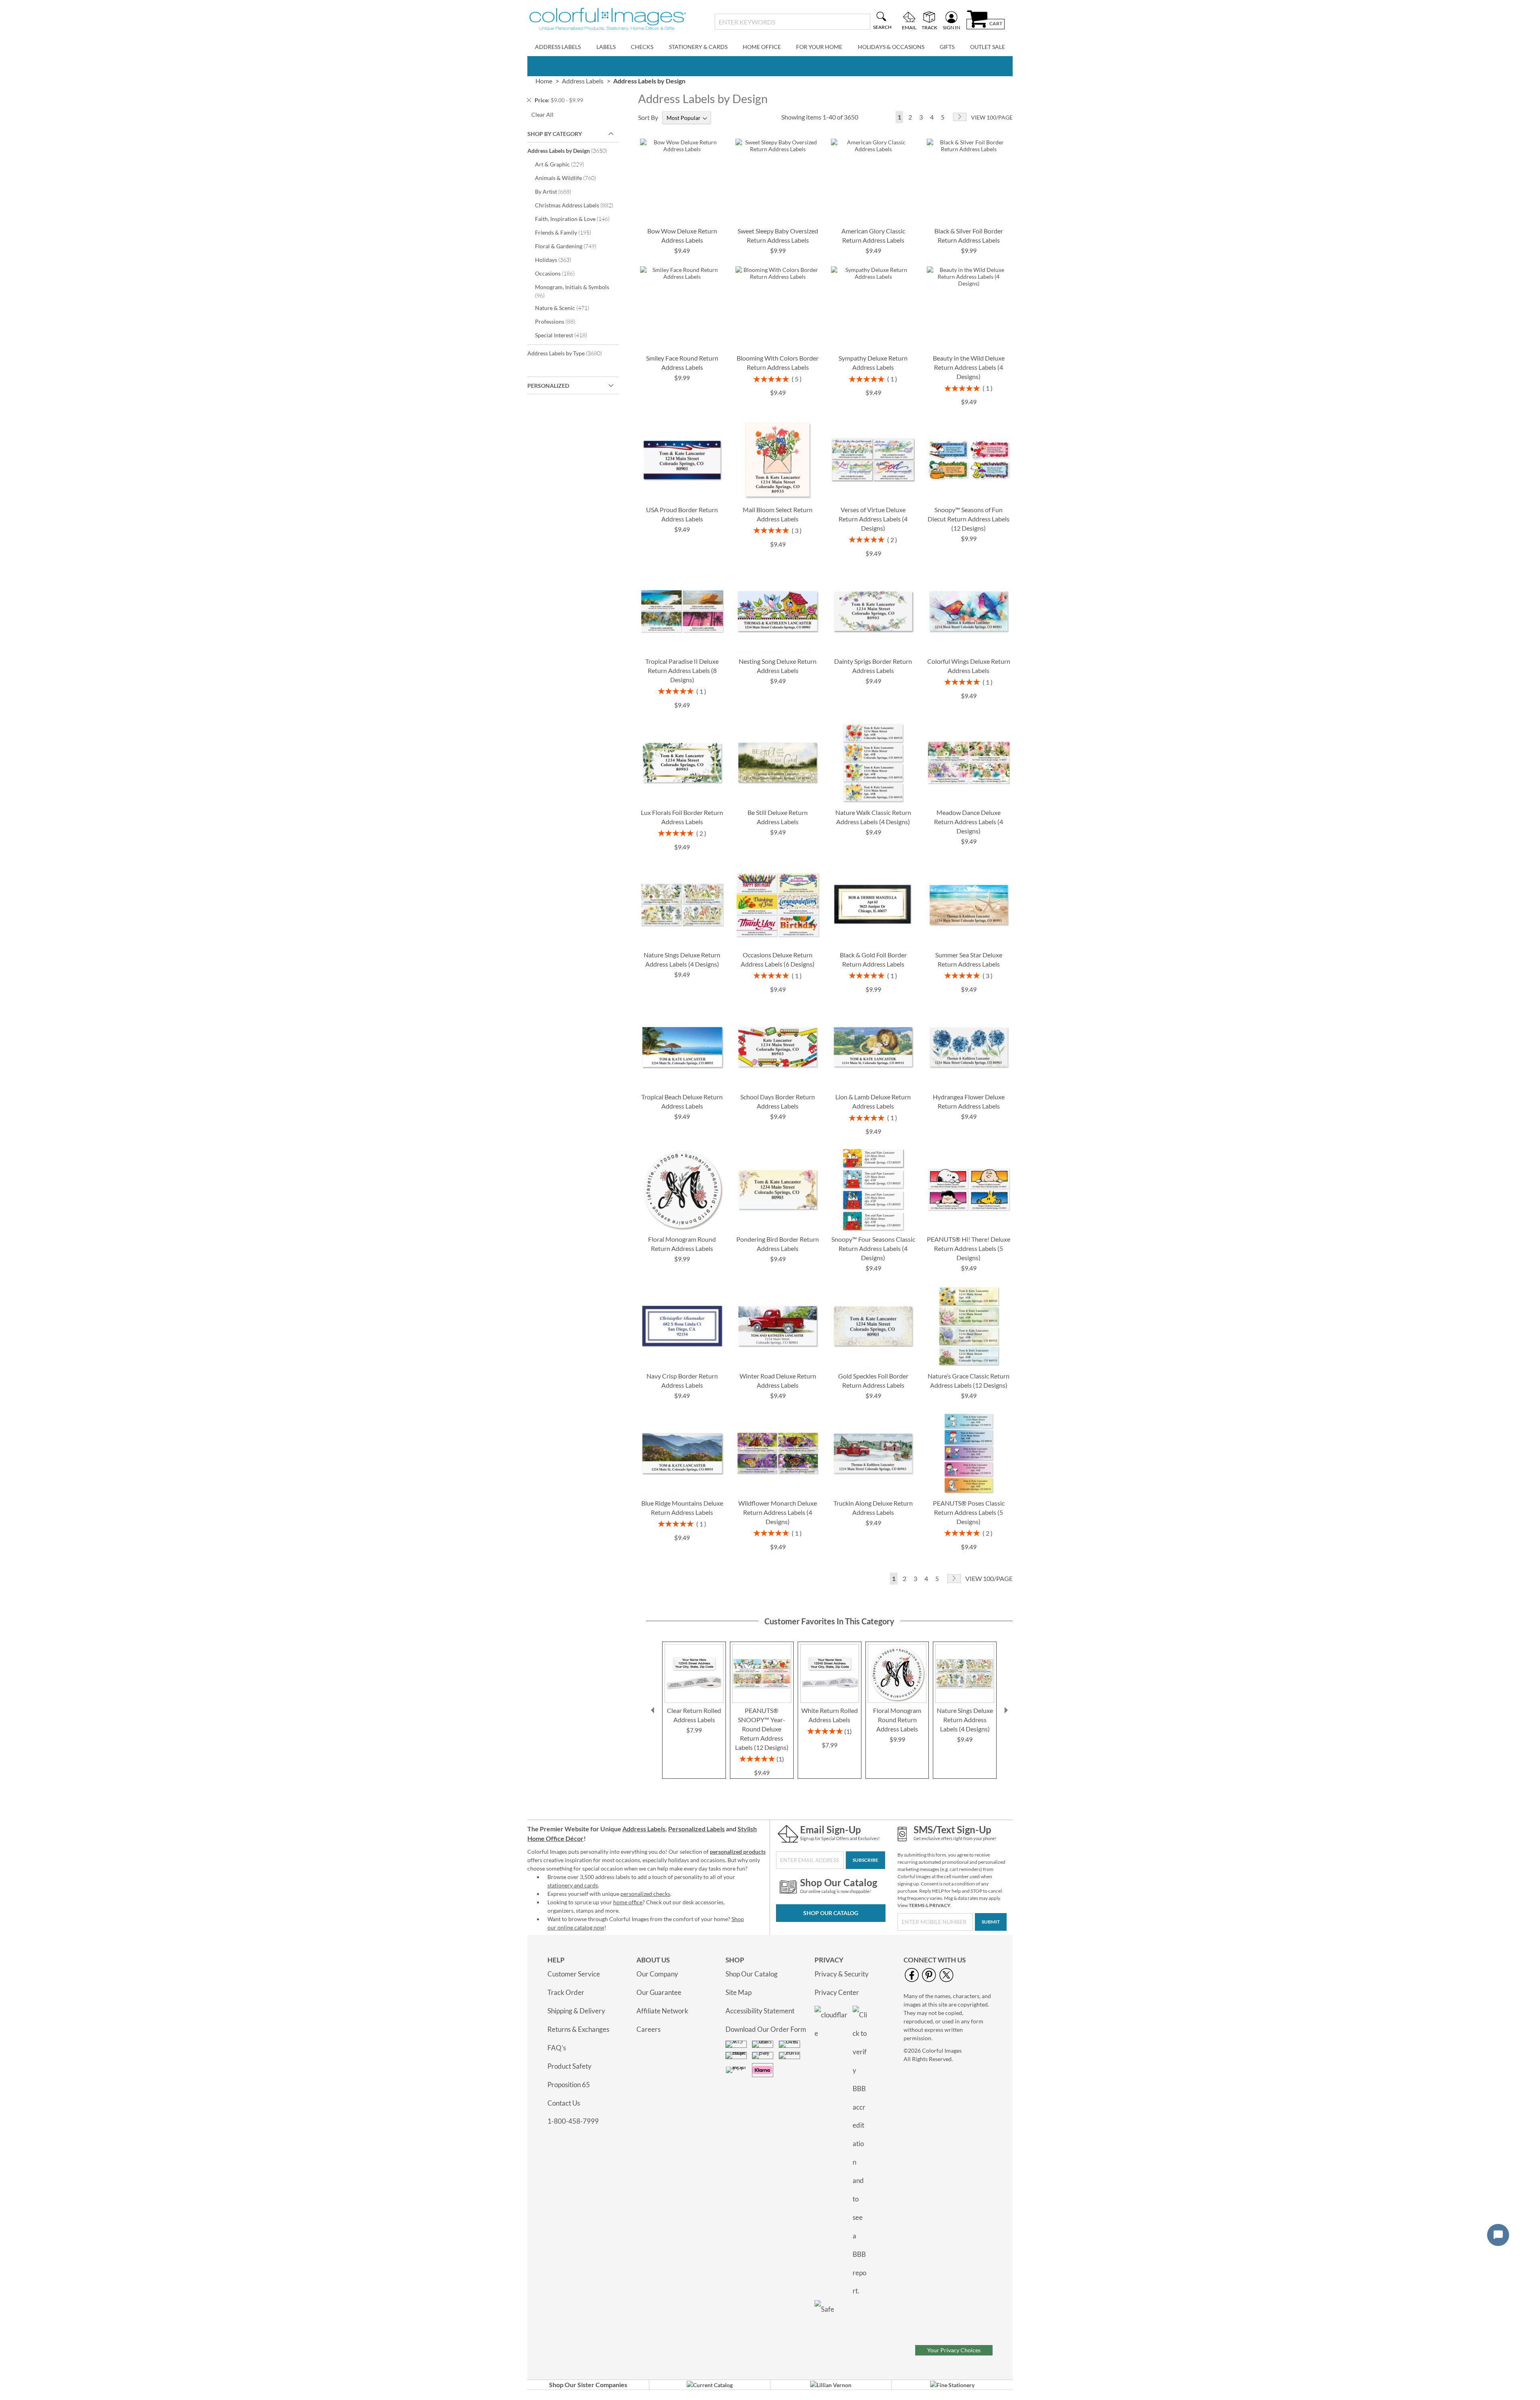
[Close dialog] (902, 1110)
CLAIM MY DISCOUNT (826, 1272)
